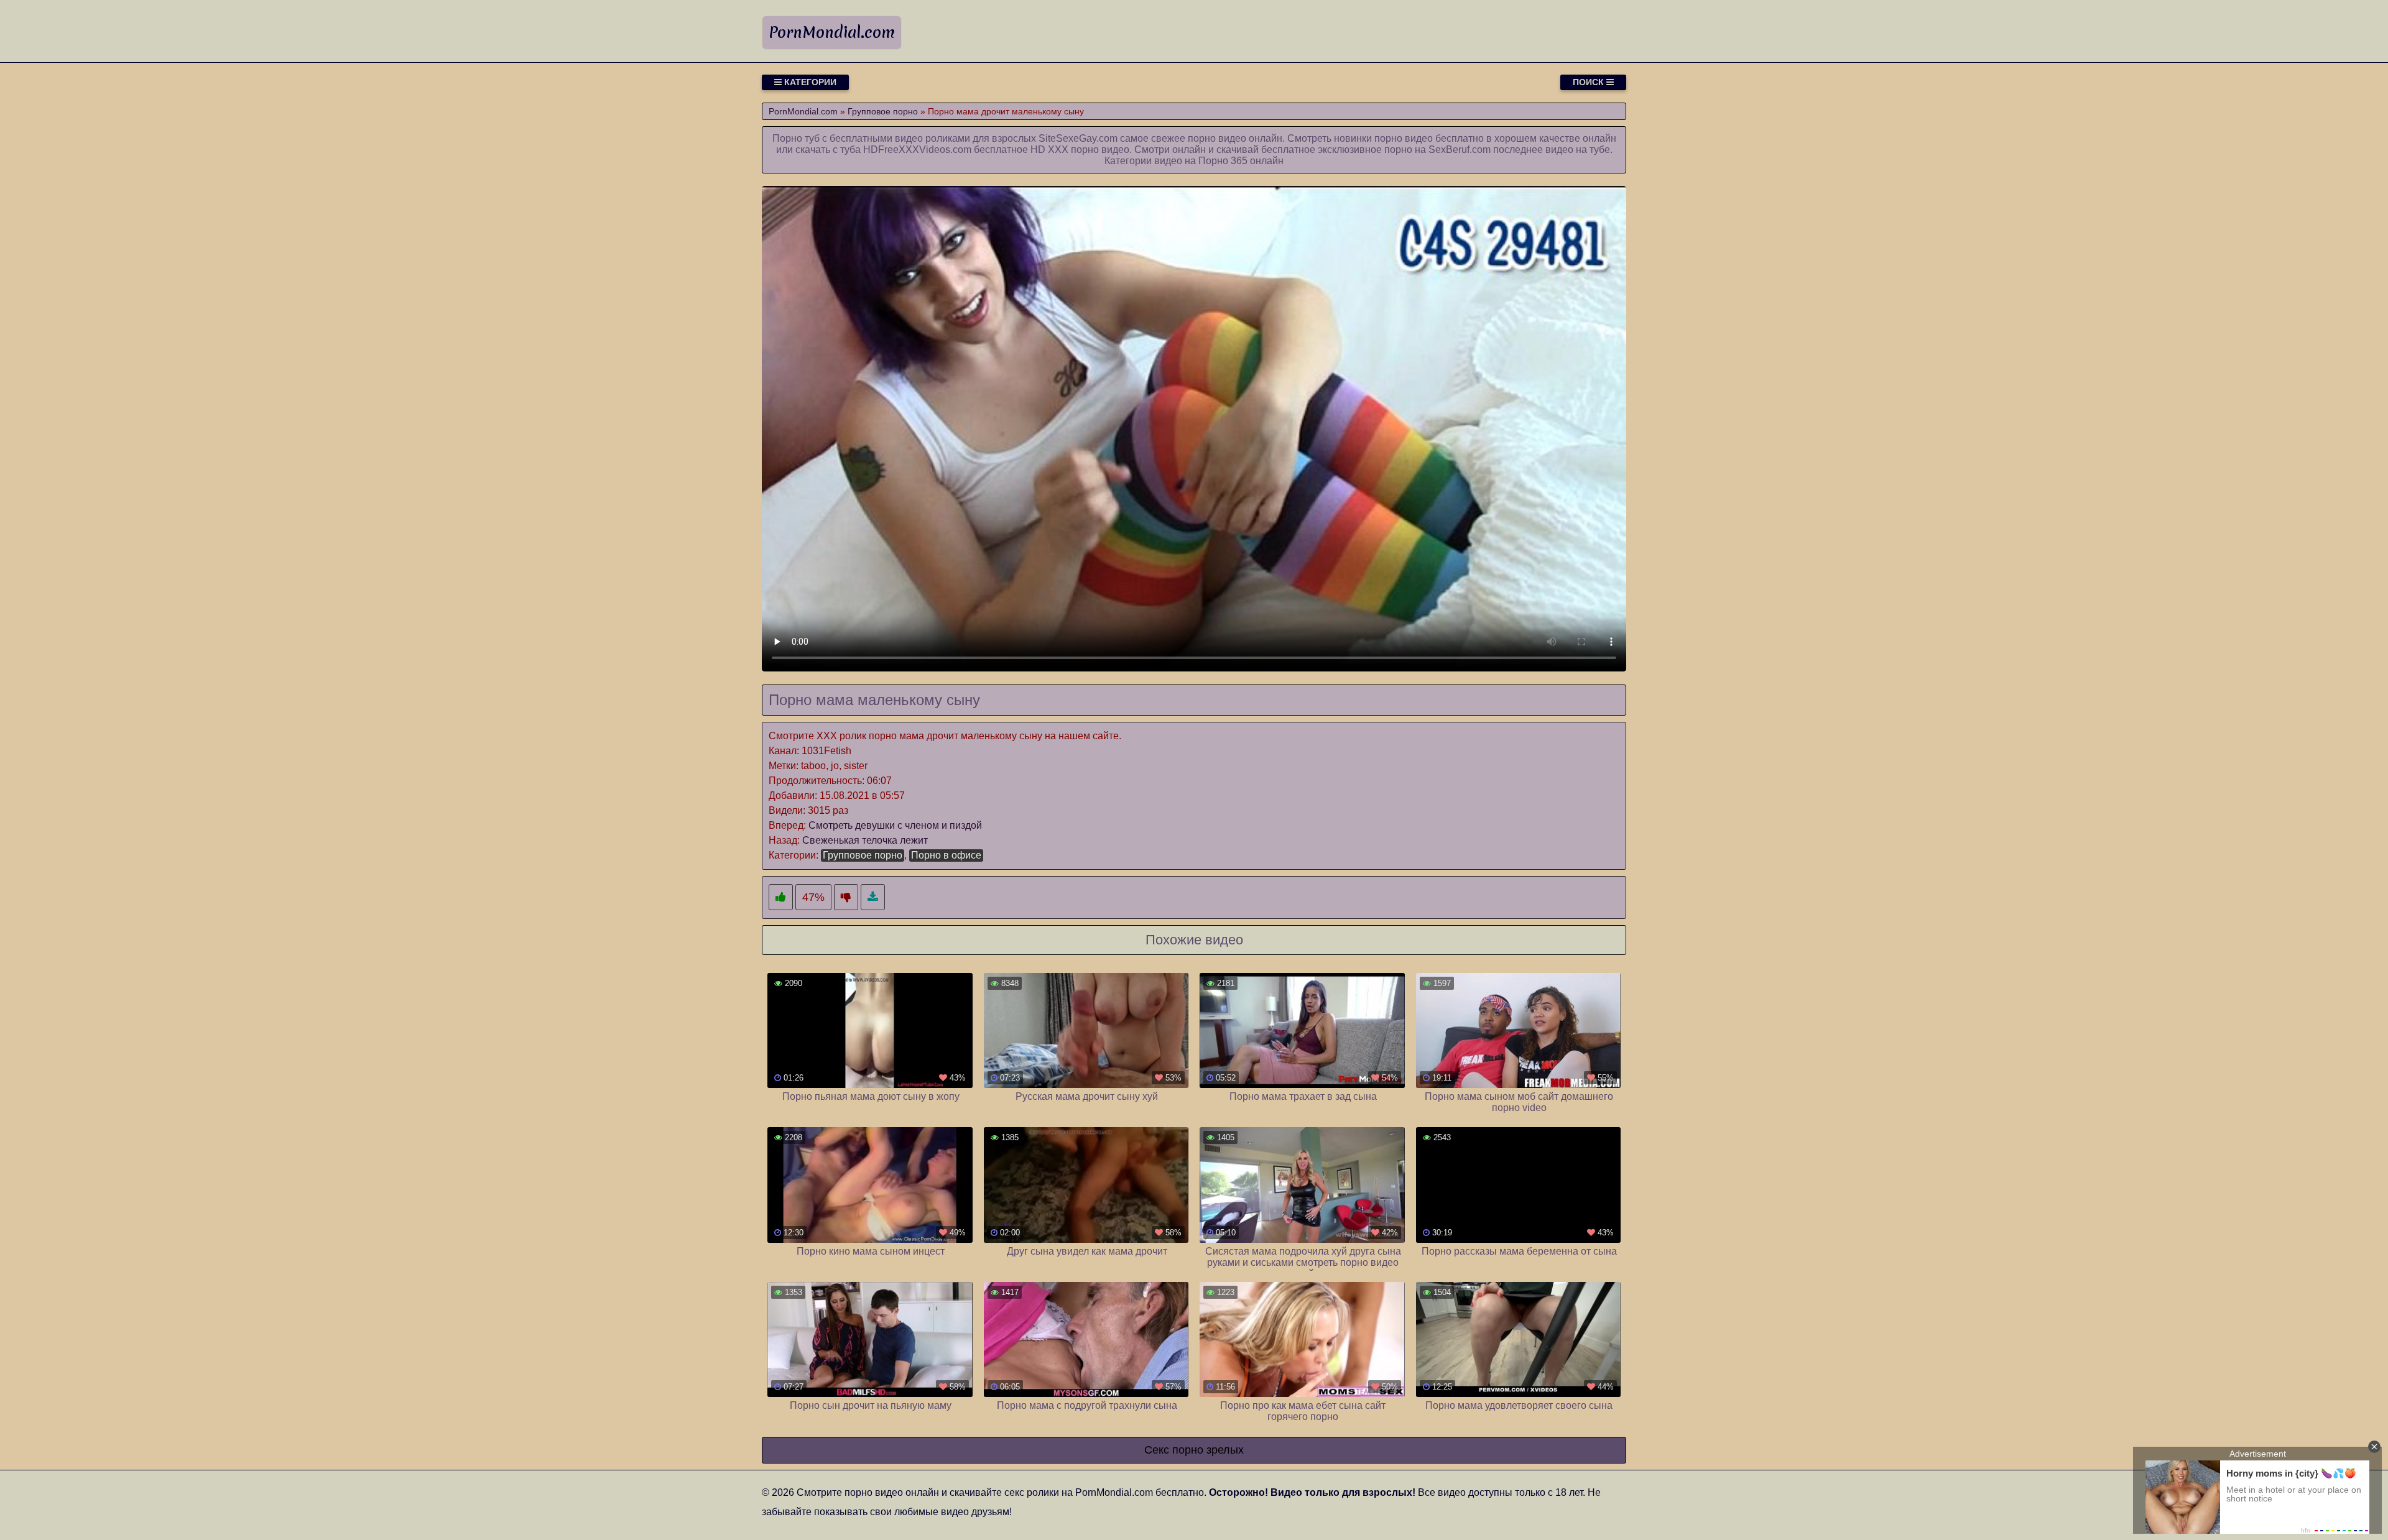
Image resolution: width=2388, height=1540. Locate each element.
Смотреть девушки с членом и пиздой (895, 825)
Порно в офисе (946, 855)
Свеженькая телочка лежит (865, 840)
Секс (1157, 1450)
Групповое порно (863, 855)
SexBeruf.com (1460, 150)
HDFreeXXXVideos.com (917, 150)
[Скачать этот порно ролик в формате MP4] (873, 897)
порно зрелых (1208, 1450)
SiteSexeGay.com (1078, 138)
